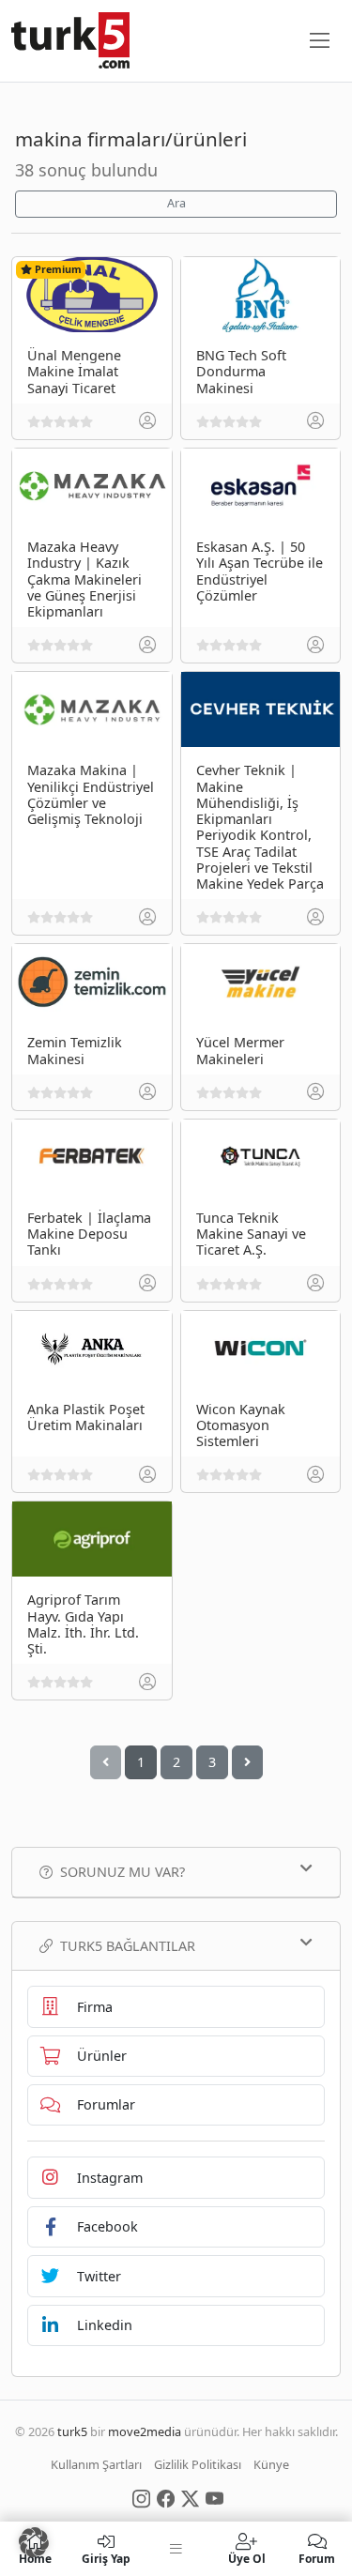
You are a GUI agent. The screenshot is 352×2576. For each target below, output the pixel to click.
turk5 (72, 2431)
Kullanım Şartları (96, 2464)
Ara (176, 203)
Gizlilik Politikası (198, 2464)
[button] (34, 2542)
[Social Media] (141, 2497)
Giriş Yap (106, 2558)
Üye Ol (247, 2558)
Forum (317, 2558)
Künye (271, 2464)
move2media (145, 2431)
